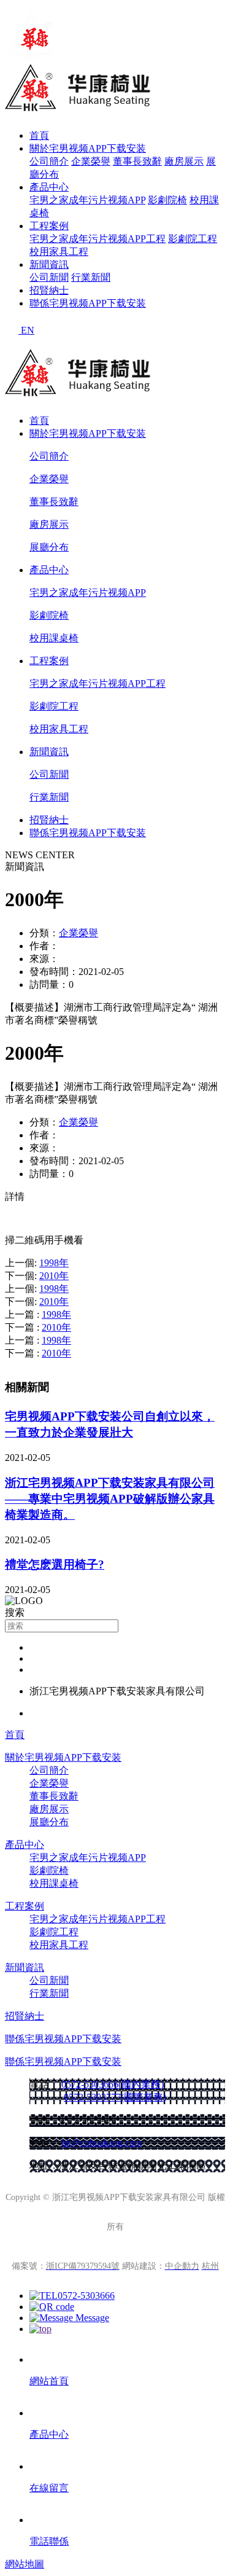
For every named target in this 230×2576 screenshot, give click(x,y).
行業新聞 (91, 277)
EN (28, 330)
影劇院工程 (193, 239)
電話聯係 (49, 2541)
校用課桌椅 (54, 638)
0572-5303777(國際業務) (115, 2097)
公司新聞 (49, 277)
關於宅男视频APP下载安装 (88, 148)
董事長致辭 (137, 161)
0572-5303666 (86, 2296)
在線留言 (49, 2488)
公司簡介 (49, 161)
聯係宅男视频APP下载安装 (88, 303)
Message (91, 2318)
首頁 (39, 135)
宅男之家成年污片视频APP (87, 200)
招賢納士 (49, 290)
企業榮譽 (91, 161)
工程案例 (49, 226)
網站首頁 (49, 2381)
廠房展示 (184, 161)
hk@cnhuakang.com (102, 2143)
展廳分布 (49, 547)
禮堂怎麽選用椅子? (55, 1564)
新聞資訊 (49, 264)
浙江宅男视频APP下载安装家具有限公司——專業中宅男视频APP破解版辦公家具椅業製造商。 (110, 1499)
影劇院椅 (167, 200)
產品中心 (49, 187)
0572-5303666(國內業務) (113, 2084)
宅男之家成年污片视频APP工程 (98, 239)
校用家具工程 (59, 252)
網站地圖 (25, 2564)
